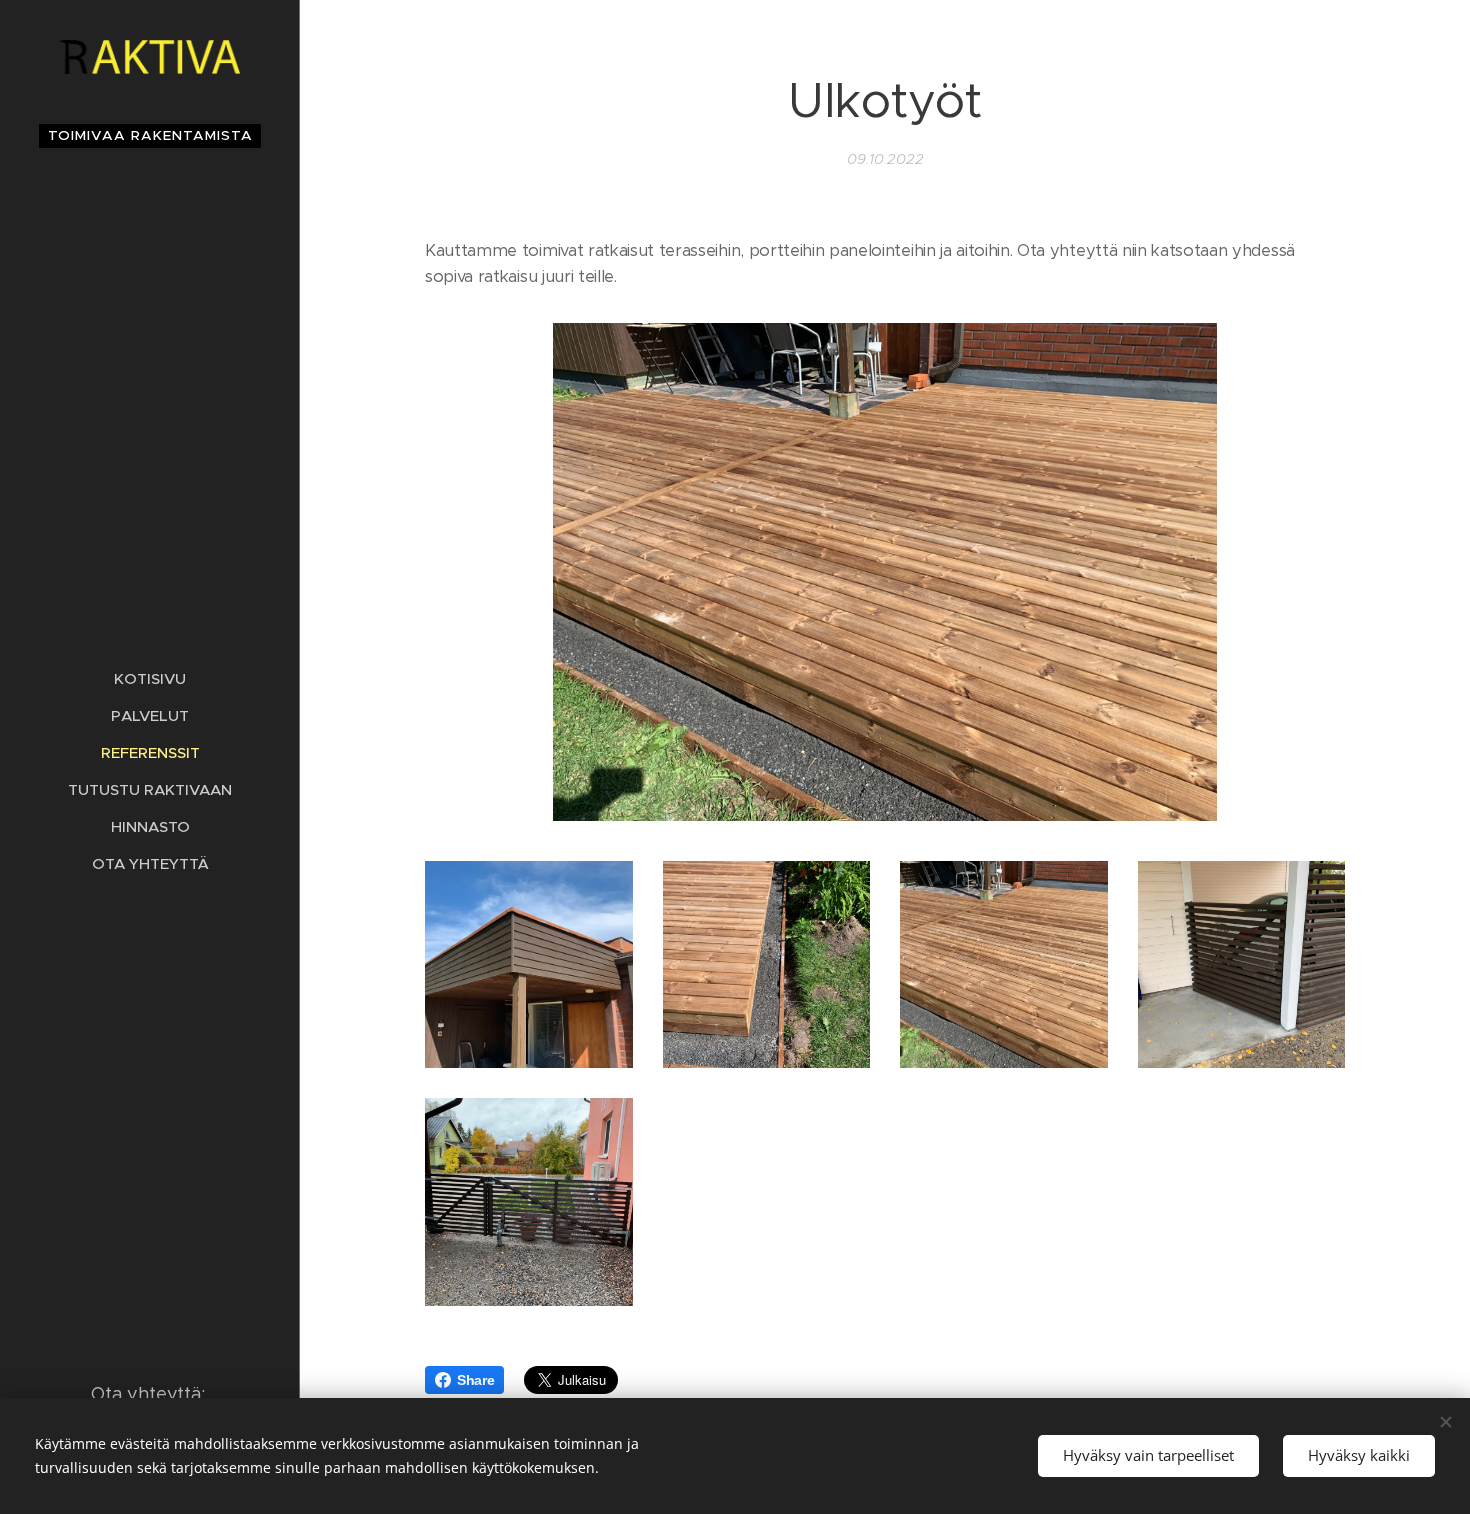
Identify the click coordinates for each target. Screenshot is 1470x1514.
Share (475, 1380)
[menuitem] (150, 678)
